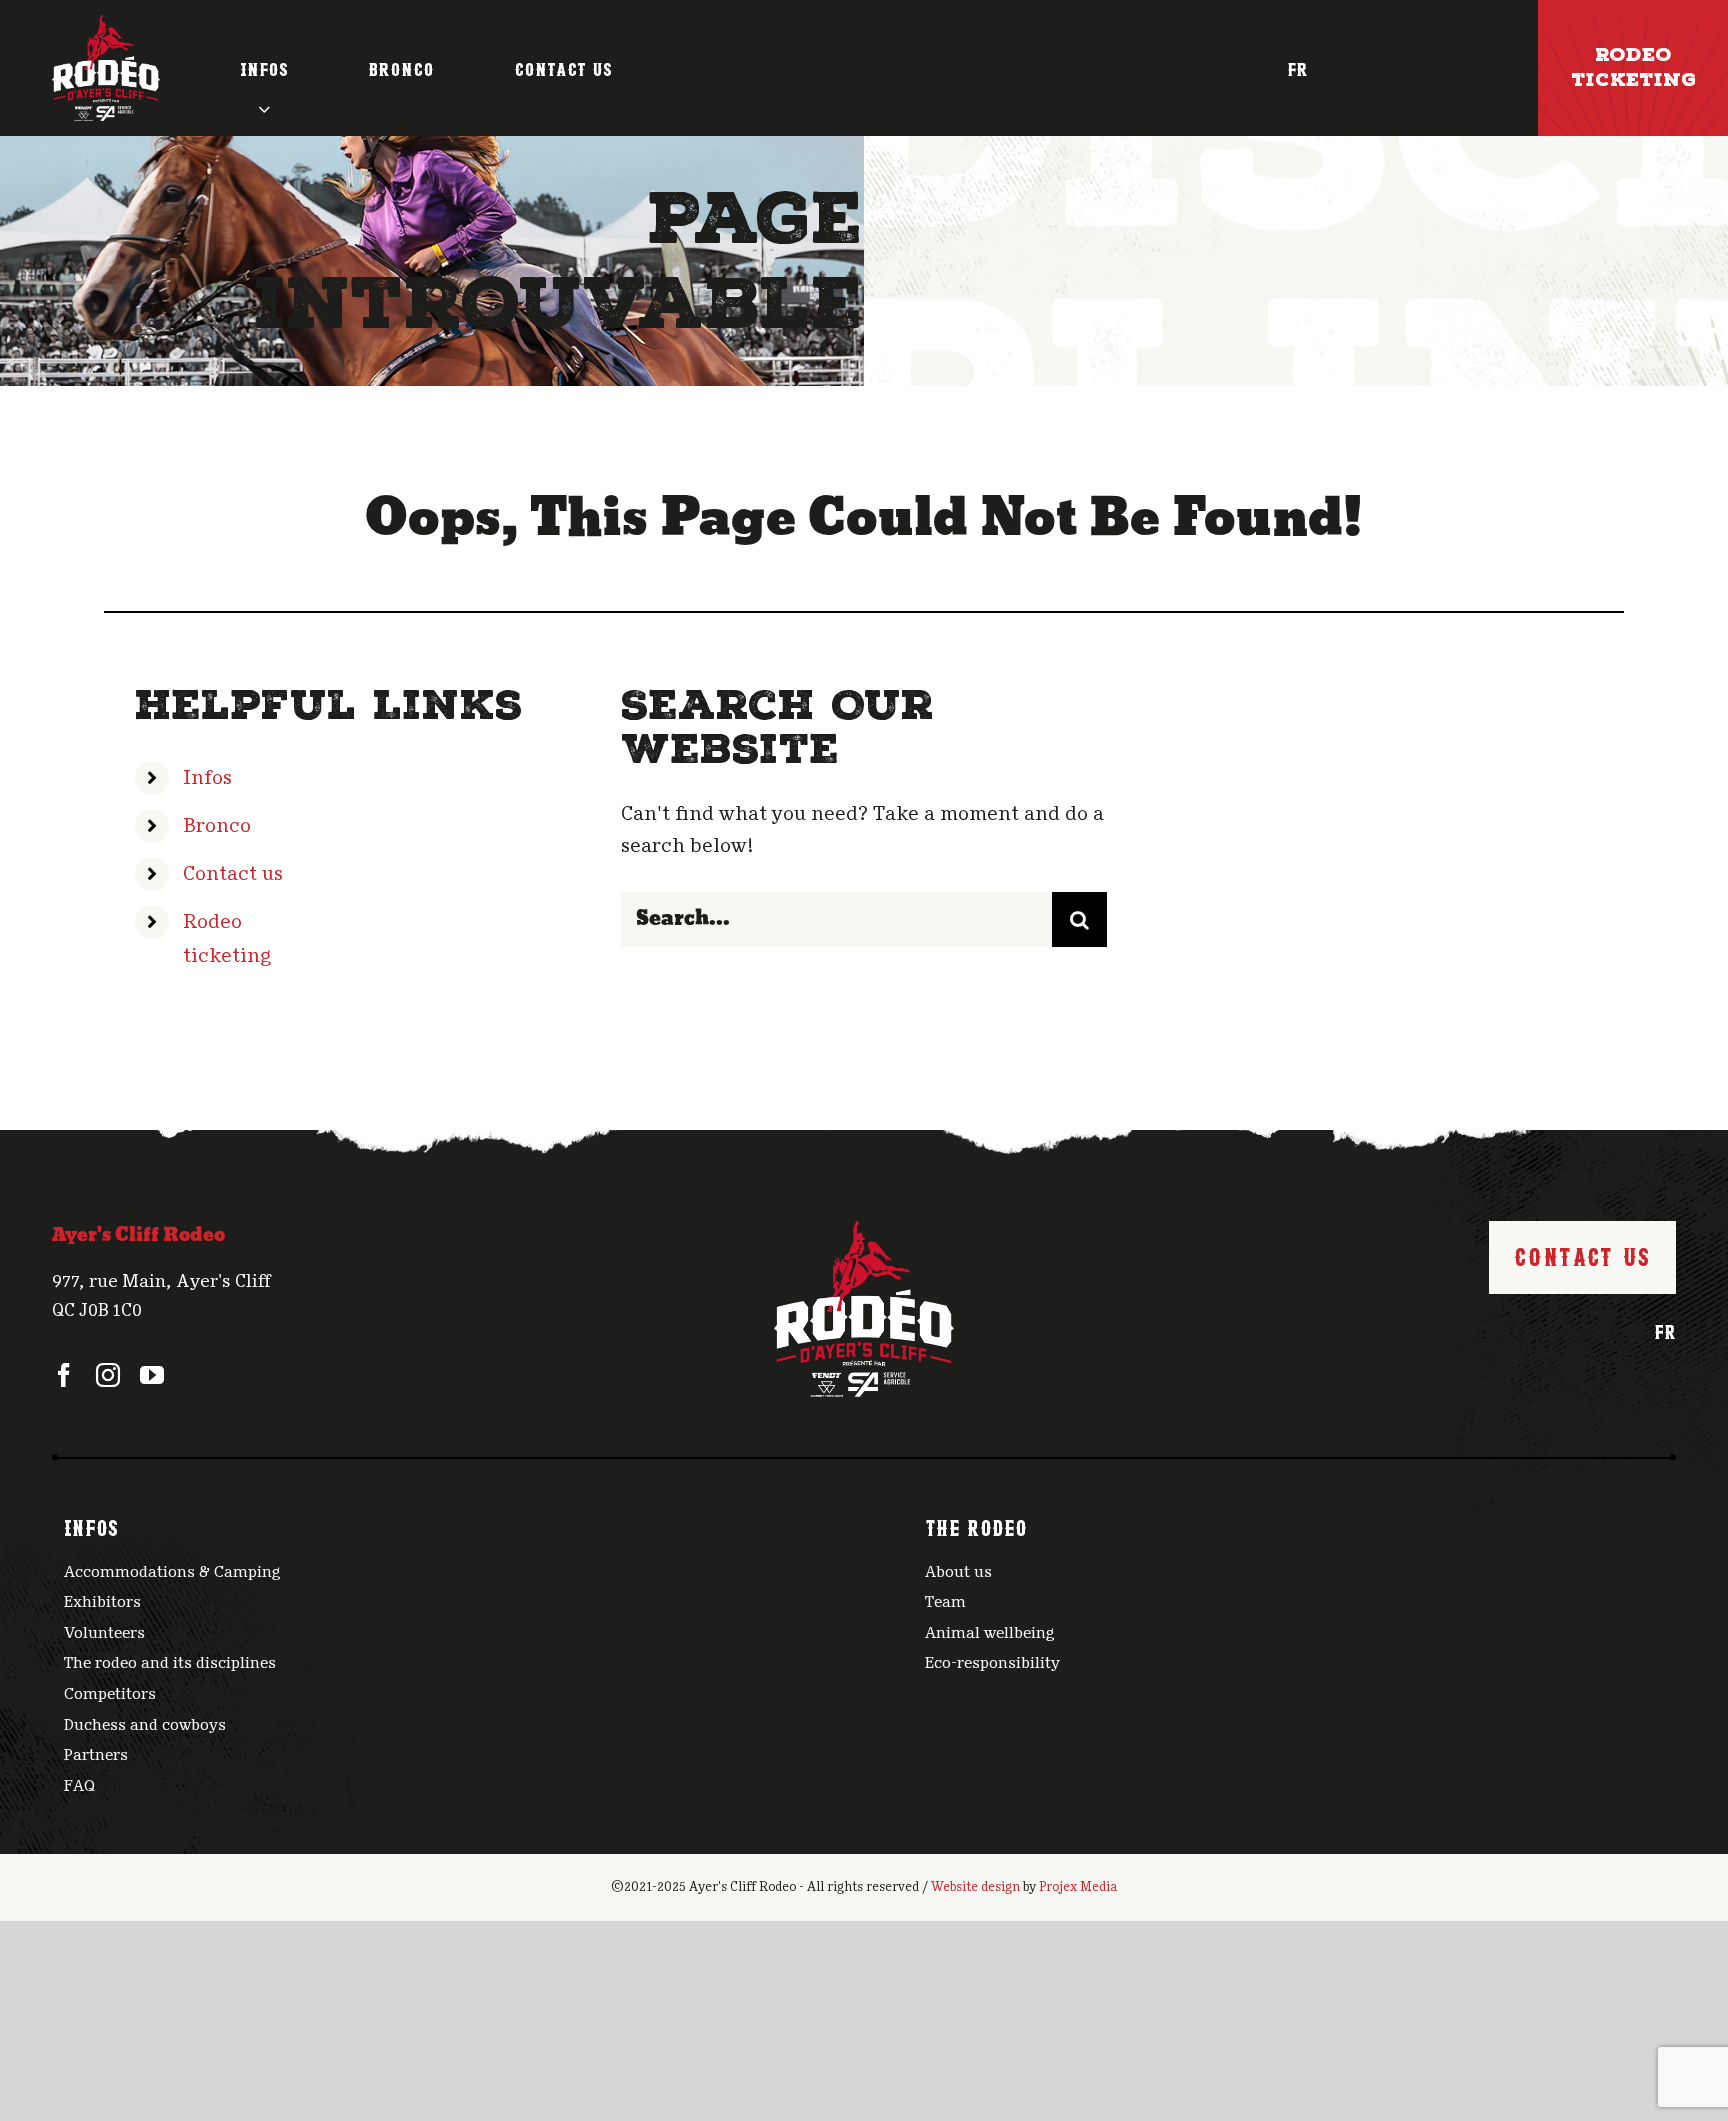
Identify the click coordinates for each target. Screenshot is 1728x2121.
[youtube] (152, 1375)
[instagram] (108, 1375)
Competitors (110, 1694)
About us (958, 1572)
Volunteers (104, 1633)
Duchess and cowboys (145, 1725)
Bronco (217, 826)
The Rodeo (976, 1526)
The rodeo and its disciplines (170, 1663)
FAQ (79, 1786)
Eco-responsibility (992, 1663)
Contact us (233, 874)
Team (945, 1602)
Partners (96, 1755)
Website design (975, 1887)
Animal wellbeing (990, 1633)
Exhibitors (102, 1602)
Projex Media (1078, 1887)
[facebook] (64, 1375)
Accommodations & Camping (172, 1572)
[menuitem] (1297, 68)
